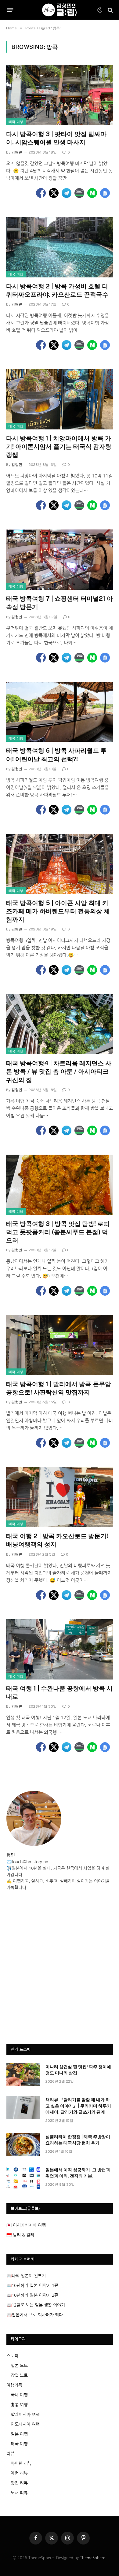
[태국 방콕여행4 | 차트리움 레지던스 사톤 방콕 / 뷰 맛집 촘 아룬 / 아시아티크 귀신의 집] (60, 1024)
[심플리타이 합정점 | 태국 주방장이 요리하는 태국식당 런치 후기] (23, 2145)
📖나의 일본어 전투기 (26, 2276)
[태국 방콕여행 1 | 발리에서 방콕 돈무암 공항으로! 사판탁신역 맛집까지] (60, 1345)
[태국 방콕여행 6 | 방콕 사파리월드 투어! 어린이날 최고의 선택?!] (60, 712)
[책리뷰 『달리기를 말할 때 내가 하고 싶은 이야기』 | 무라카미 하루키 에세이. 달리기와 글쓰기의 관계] (23, 2108)
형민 (11, 1855)
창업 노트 (19, 2375)
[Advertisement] (60, 1975)
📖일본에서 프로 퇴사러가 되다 (35, 2315)
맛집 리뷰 (19, 2483)
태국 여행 (16, 122)
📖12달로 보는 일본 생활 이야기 (36, 2305)
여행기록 (14, 2385)
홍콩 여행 (19, 2405)
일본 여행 (19, 2434)
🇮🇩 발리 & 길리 (20, 2235)
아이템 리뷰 (21, 2463)
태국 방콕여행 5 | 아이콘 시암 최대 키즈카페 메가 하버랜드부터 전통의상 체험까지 (58, 911)
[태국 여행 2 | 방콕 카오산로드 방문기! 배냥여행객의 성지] (60, 1497)
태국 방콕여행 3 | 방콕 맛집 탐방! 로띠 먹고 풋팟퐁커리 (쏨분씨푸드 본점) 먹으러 (58, 1232)
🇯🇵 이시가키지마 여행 (26, 2225)
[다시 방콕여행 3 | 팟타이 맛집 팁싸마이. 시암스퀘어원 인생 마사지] (60, 95)
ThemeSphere (93, 2558)
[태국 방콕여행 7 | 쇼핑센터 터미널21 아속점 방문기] (60, 560)
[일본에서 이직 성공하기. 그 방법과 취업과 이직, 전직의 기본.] (23, 2178)
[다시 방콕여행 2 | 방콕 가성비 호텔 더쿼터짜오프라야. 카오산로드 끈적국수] (60, 247)
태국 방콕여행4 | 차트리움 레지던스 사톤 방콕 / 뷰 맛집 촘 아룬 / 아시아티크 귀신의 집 (59, 1071)
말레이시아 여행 (25, 2415)
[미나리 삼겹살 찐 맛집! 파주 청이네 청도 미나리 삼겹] (23, 2075)
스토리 (12, 2356)
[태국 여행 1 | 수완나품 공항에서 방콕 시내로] (60, 1649)
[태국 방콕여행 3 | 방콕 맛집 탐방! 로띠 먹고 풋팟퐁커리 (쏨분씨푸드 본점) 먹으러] (60, 1185)
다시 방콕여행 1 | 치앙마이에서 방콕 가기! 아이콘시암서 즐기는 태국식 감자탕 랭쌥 (59, 447)
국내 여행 (19, 2395)
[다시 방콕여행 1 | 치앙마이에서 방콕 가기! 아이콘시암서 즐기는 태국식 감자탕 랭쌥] (60, 399)
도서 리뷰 (19, 2493)
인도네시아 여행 (25, 2424)
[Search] (110, 10)
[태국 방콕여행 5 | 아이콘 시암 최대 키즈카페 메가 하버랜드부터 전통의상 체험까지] (60, 864)
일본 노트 (19, 2366)
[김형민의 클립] (59, 10)
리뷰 (10, 2454)
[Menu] (10, 10)
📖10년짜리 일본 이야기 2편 (32, 2295)
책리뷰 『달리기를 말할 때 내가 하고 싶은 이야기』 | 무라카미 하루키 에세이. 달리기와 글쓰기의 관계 (78, 2106)
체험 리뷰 (19, 2473)
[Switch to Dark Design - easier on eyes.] (100, 10)
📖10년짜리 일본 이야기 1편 (32, 2285)
